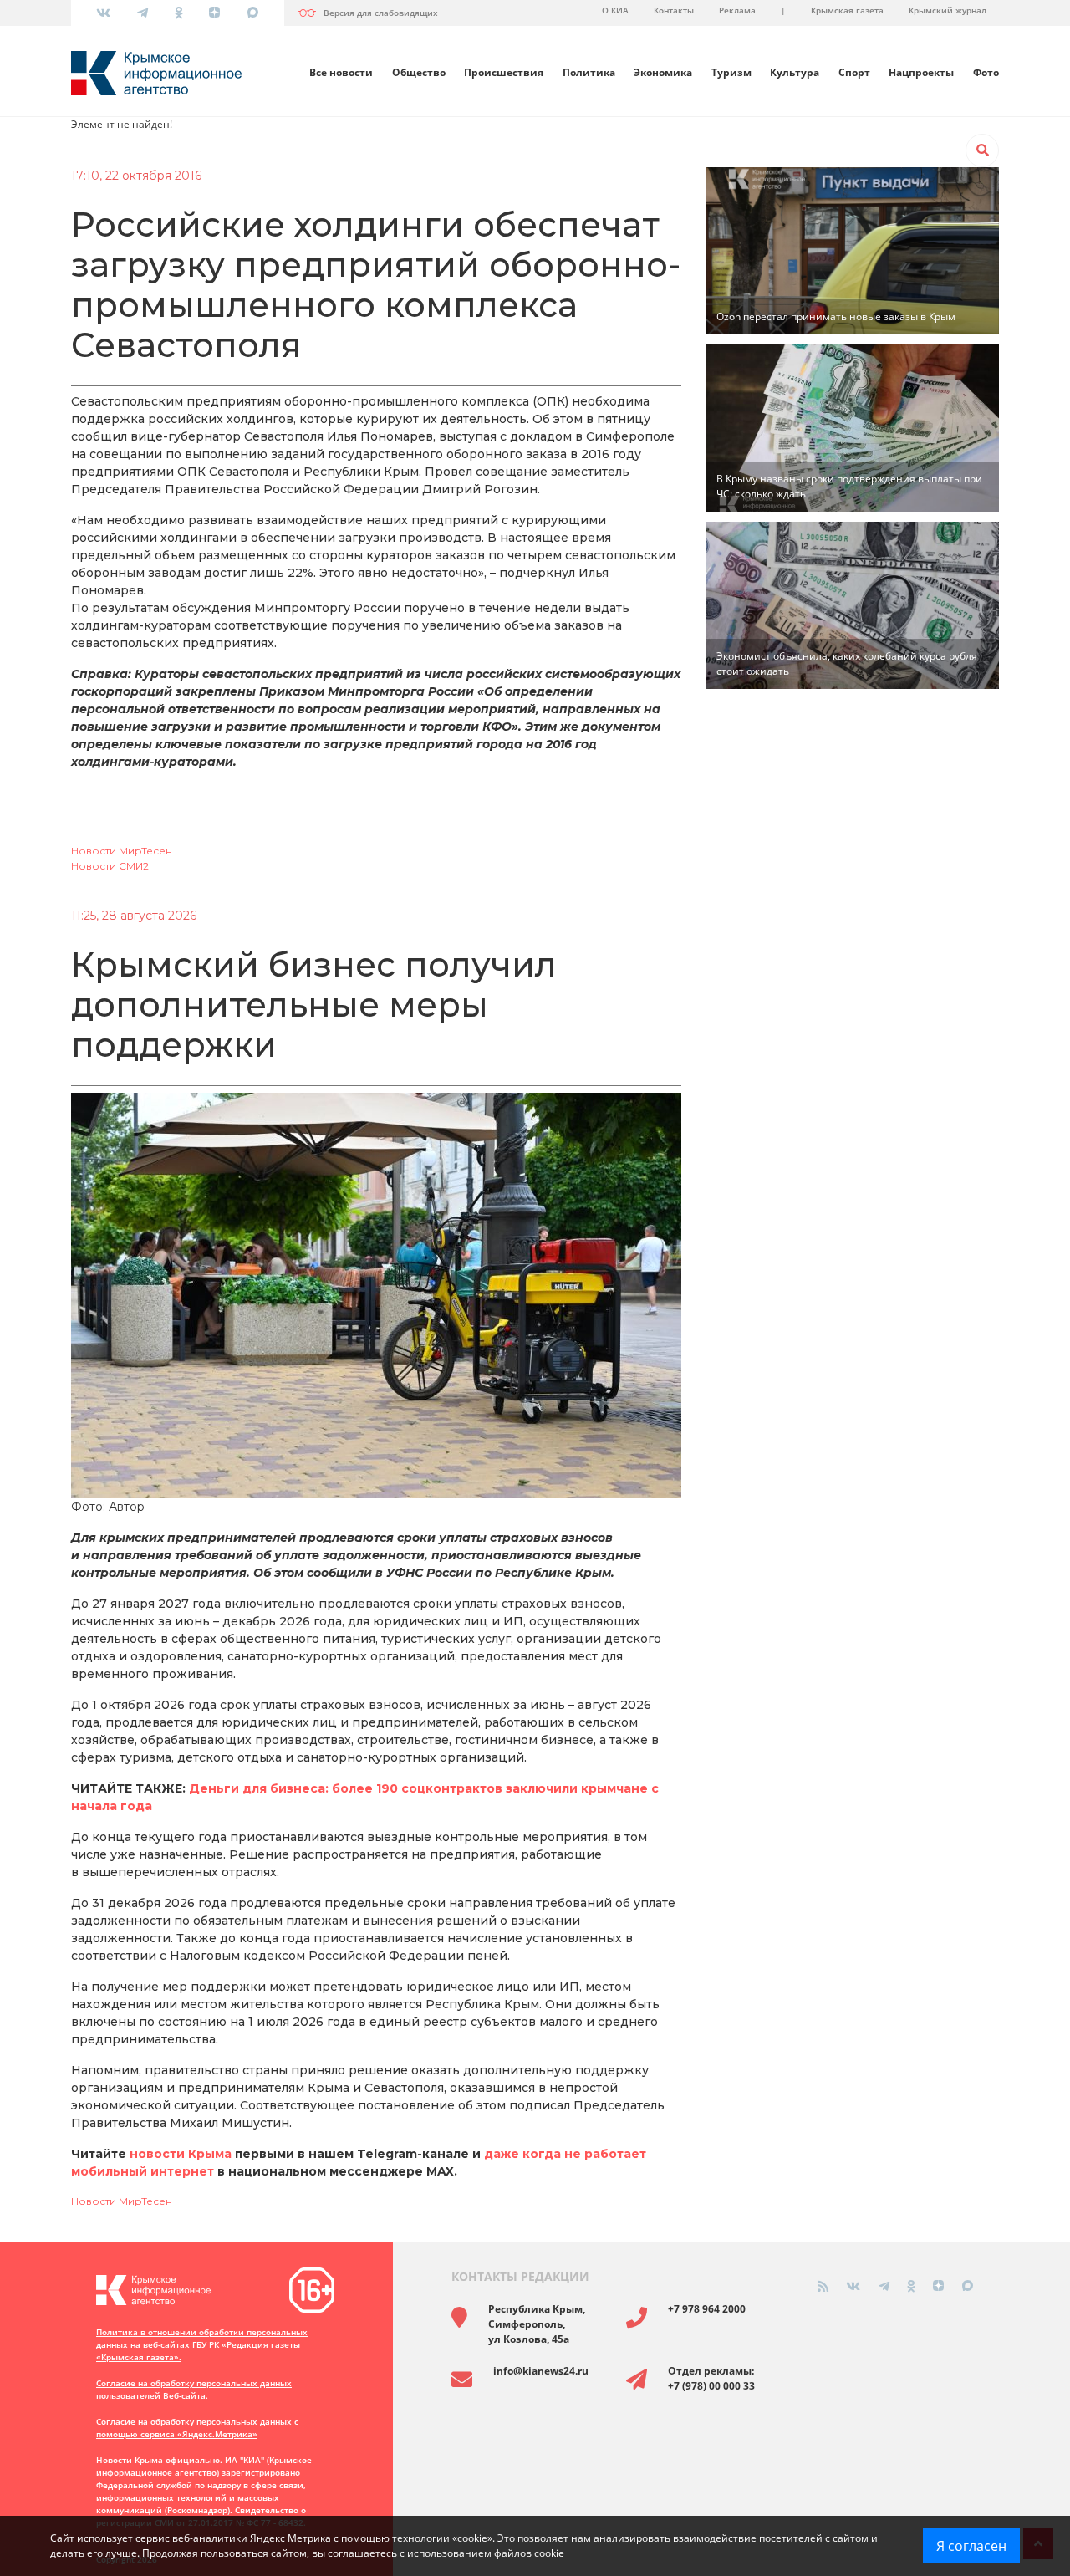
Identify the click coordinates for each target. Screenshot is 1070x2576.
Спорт (854, 72)
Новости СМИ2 (110, 866)
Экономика (663, 72)
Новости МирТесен (122, 851)
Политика (589, 72)
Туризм (731, 72)
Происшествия (504, 72)
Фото (986, 72)
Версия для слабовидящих (381, 13)
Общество (419, 72)
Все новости (341, 72)
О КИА (615, 10)
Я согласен (971, 2546)
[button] (982, 150)
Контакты (674, 10)
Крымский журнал (948, 10)
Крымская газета (847, 10)
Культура (795, 72)
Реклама (737, 10)
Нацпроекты (921, 72)
